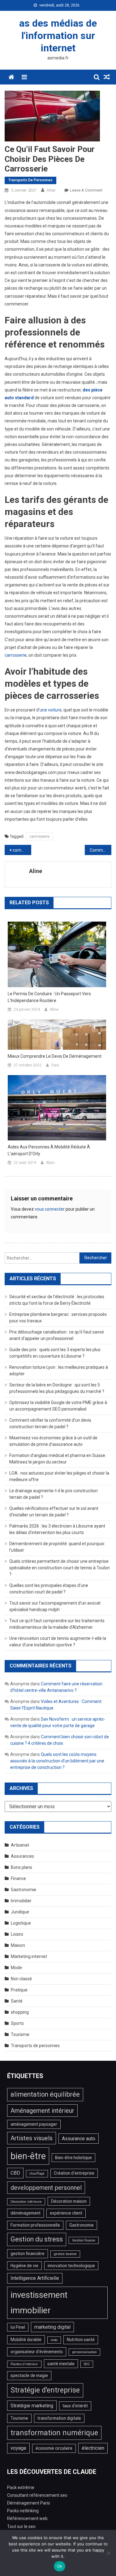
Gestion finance (84, 2240)
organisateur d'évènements (37, 2352)
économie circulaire (54, 2448)
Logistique (21, 1923)
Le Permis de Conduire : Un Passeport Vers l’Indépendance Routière (49, 997)
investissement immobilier (39, 2303)
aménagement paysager (34, 2124)
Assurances (22, 1856)
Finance (18, 1878)
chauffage (37, 2174)
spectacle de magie (29, 2375)
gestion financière (28, 2254)
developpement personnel (46, 2188)
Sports (17, 2023)
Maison (18, 1945)
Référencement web (27, 2518)
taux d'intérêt (75, 2406)
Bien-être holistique (73, 2158)
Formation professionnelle (35, 2225)
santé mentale (61, 2364)
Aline (51, 190)
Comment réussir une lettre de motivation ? (101, 850)
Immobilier (21, 1901)
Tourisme (20, 2034)
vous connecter (50, 1209)
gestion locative (65, 2254)
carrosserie (16, 655)
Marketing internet (29, 1956)
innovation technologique (71, 2266)
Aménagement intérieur (42, 2111)
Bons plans (21, 1867)
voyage (18, 2448)
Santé (17, 2001)
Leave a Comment (86, 190)
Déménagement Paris (29, 2503)
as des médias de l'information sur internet (58, 36)
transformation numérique (54, 2433)
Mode (16, 1968)
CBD (15, 2173)
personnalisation (84, 2352)
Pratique (19, 1990)
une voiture (51, 710)
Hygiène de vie (24, 2266)
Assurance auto (79, 2139)
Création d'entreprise (74, 2173)
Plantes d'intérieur (24, 2364)
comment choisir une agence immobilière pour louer (22, 850)
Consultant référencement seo (37, 2495)
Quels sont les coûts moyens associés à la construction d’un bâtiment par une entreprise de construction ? (57, 1761)
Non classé (21, 1979)
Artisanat (20, 1845)
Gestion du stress (37, 2239)
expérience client (66, 2213)
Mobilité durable (26, 2340)
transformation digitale (59, 2418)
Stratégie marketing (32, 2406)
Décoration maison (69, 2201)
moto (54, 2340)
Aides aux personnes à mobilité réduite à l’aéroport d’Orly (49, 1150)
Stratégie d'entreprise (45, 2390)
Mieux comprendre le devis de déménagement (55, 1056)
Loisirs (17, 1934)
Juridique (20, 1912)
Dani (55, 1065)
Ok (60, 2566)
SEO (87, 2364)
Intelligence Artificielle (35, 2278)
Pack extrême (21, 2487)
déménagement (26, 2213)
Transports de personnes (30, 180)
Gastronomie (24, 1890)
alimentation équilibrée (45, 2094)
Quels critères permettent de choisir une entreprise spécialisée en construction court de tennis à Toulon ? (60, 1568)
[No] (108, 2553)
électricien (93, 2448)
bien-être (28, 2156)
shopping (20, 2012)
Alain (50, 1163)
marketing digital (52, 2327)
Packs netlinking (23, 2511)
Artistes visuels (32, 2138)
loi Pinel (18, 2327)
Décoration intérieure (26, 2202)
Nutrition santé (81, 2340)
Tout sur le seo (21, 2526)
